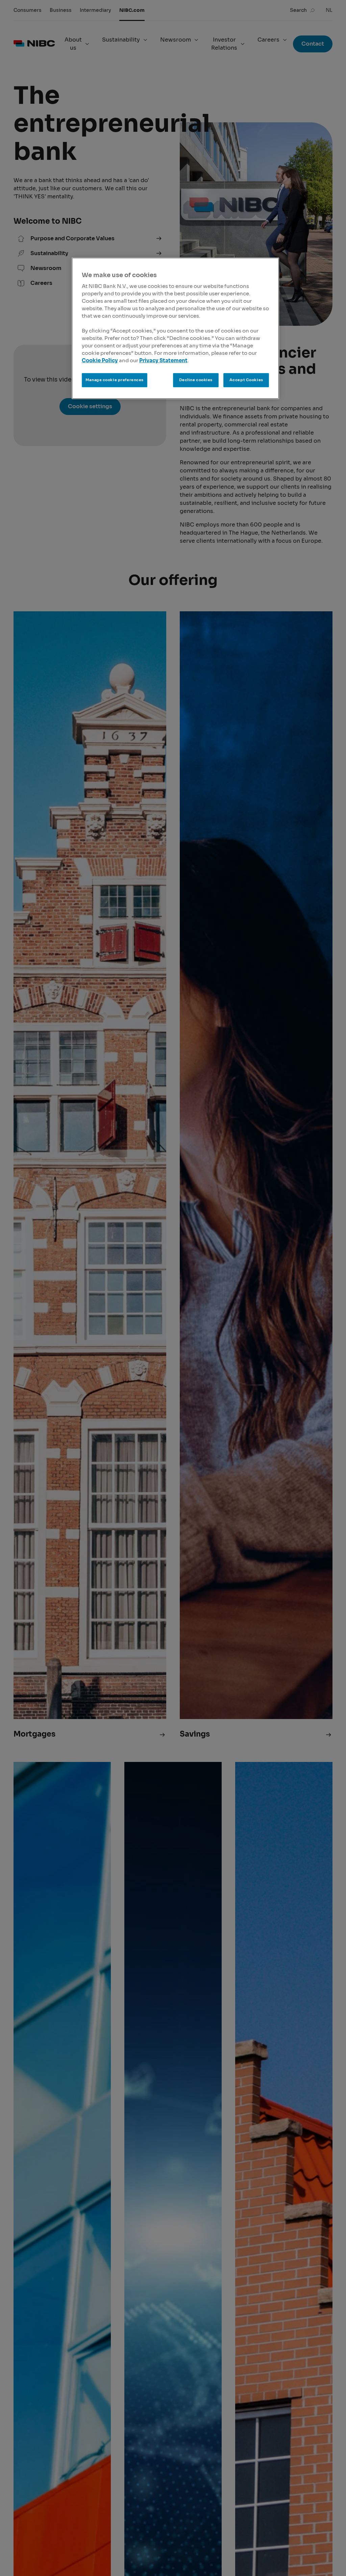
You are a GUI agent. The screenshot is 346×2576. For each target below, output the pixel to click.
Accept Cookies (246, 380)
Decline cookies (196, 380)
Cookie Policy (100, 361)
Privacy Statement (163, 361)
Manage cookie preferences (115, 380)
